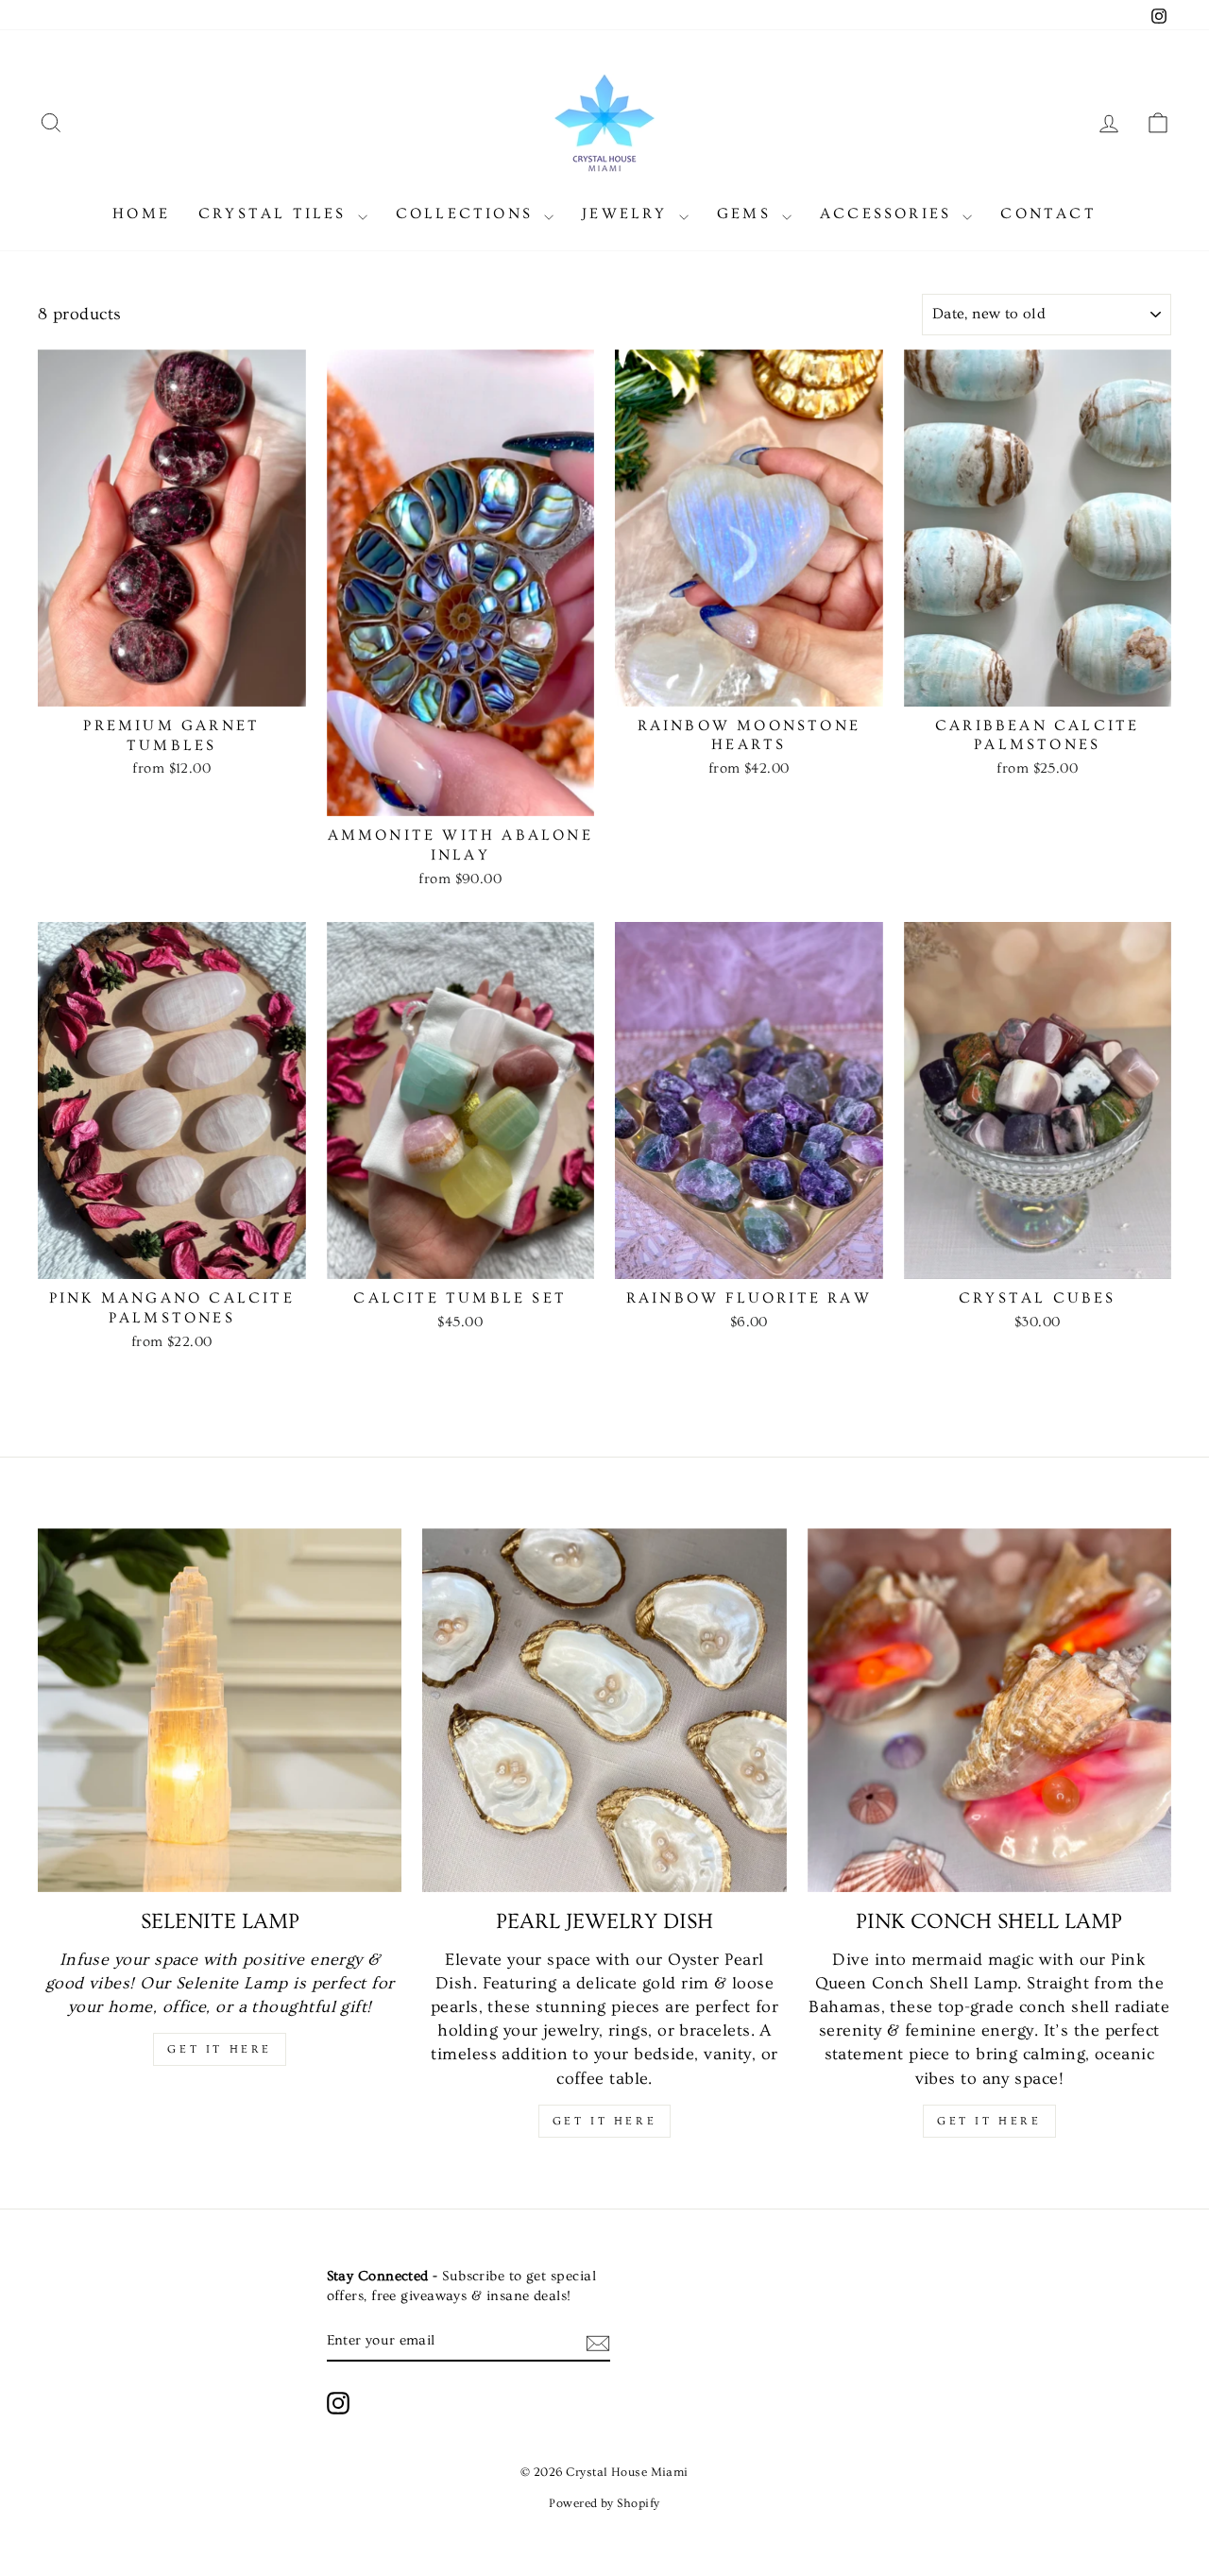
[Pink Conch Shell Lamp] (989, 1710)
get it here (605, 2121)
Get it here (220, 2049)
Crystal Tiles (276, 213)
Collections (468, 213)
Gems (747, 213)
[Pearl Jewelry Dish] (604, 1710)
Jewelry (628, 213)
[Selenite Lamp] (220, 1710)
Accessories (889, 213)
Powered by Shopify (604, 2503)
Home (141, 213)
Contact (1048, 213)
